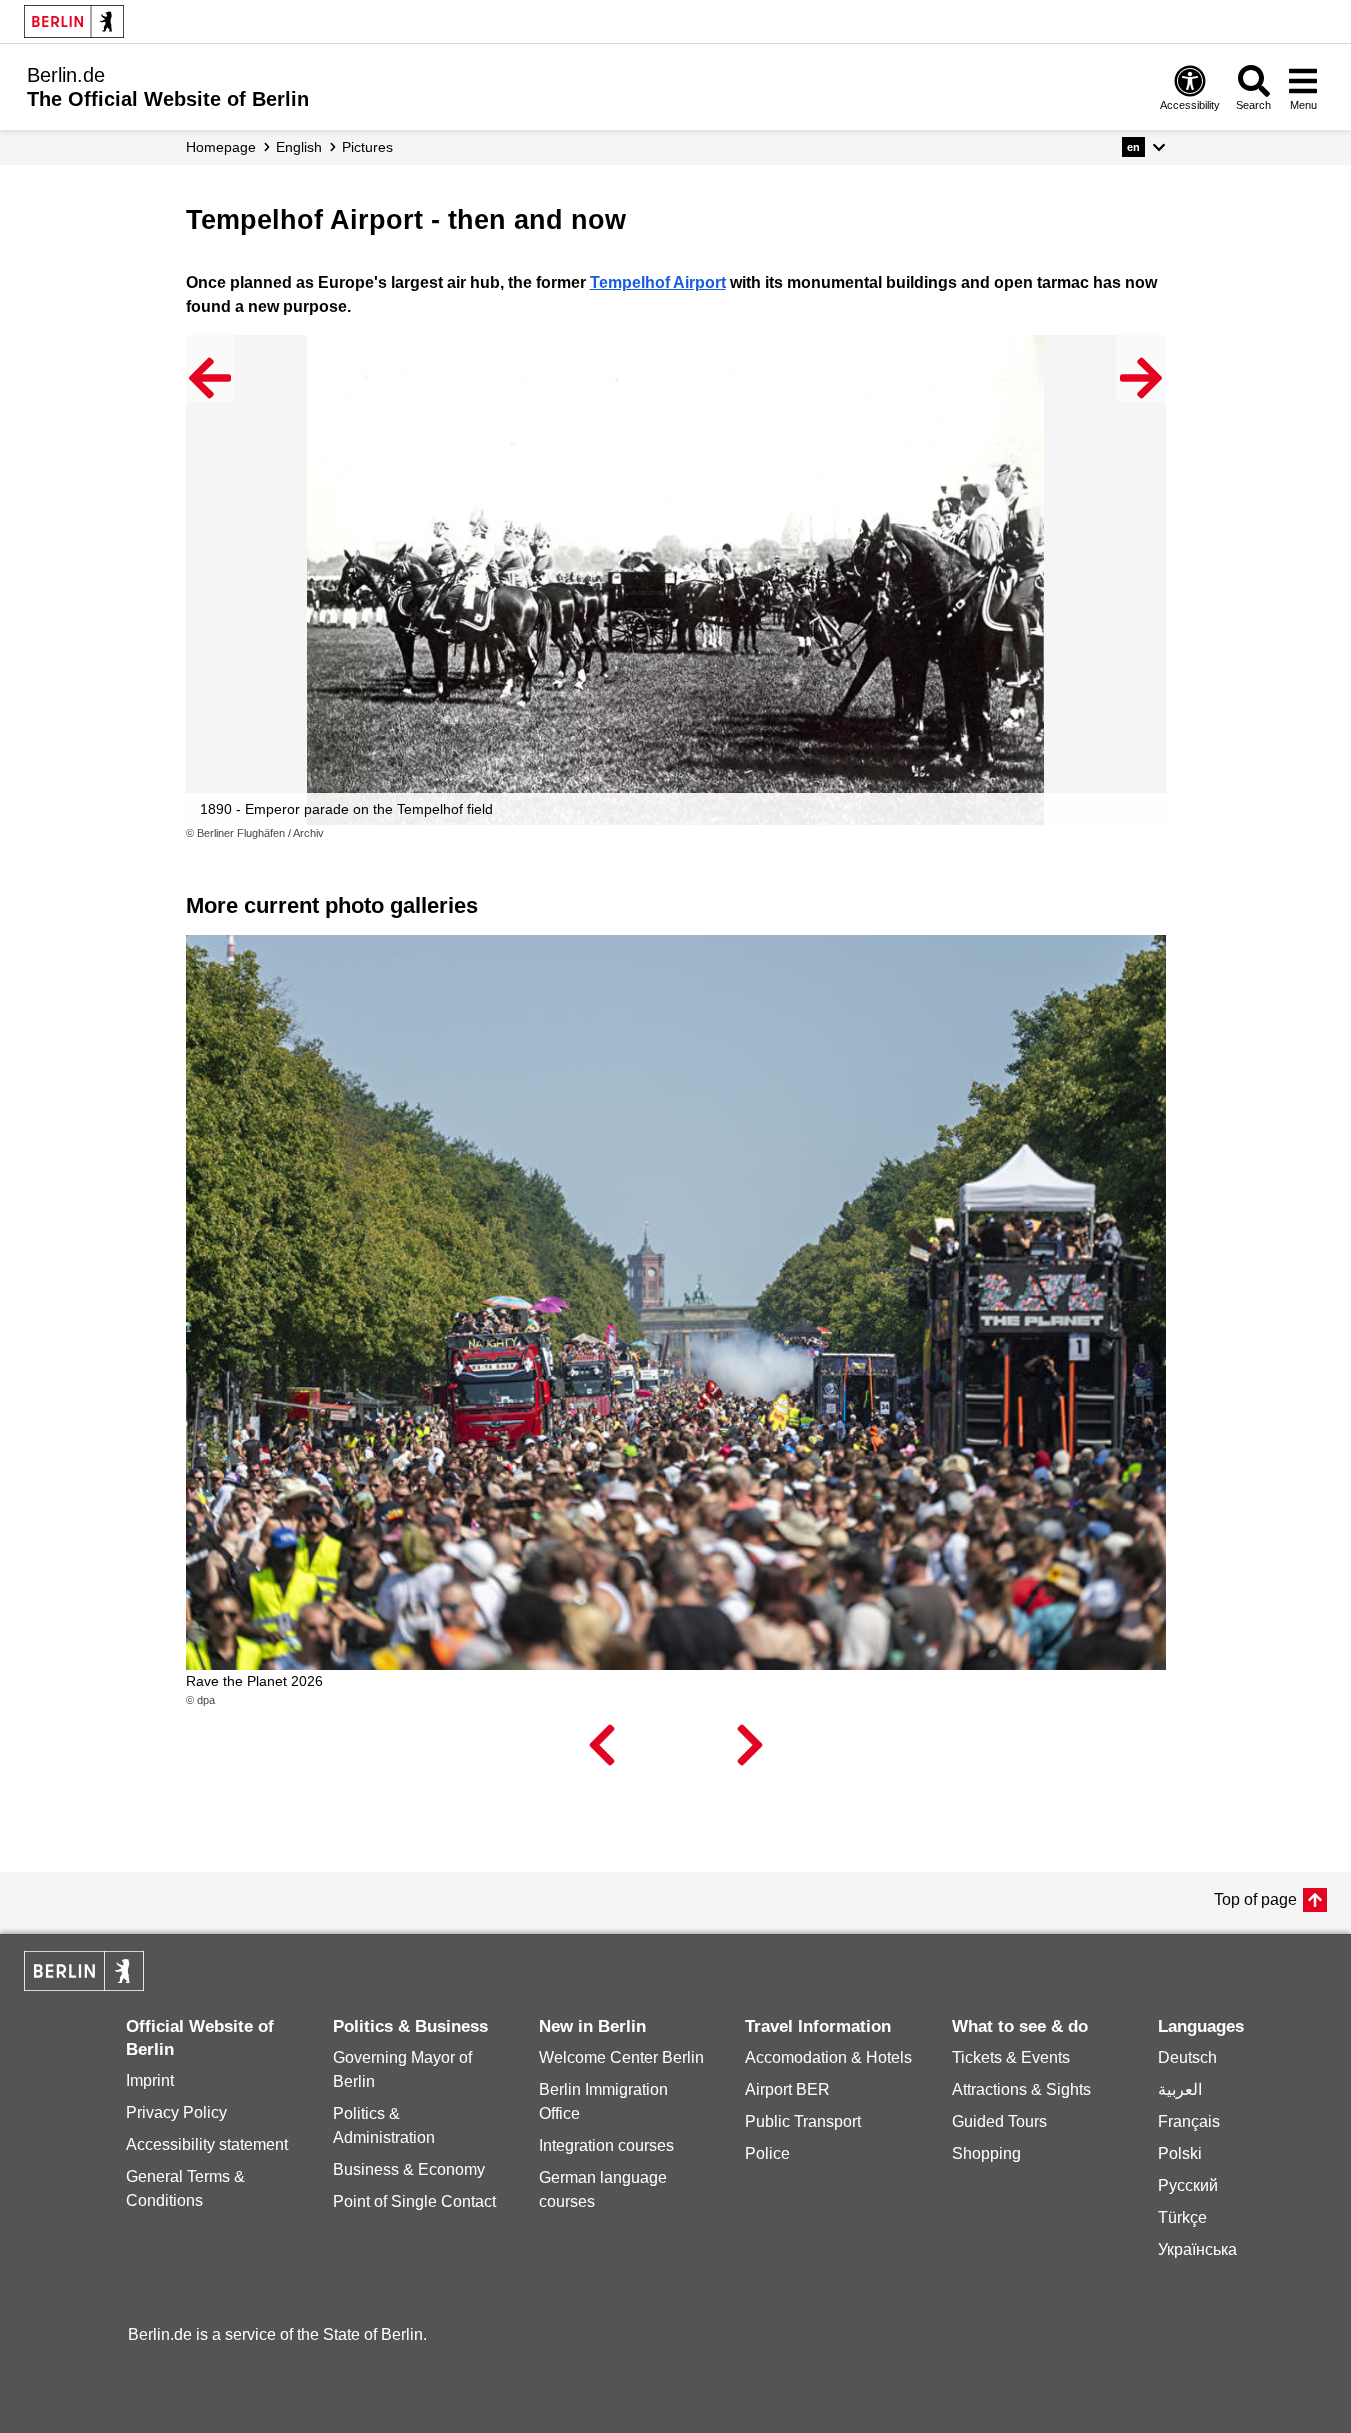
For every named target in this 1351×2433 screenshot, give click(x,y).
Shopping (986, 2153)
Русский (1188, 2185)
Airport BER (787, 2089)
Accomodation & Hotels (828, 2057)
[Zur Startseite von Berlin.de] (84, 1985)
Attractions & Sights (1021, 2089)
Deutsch (1187, 2057)
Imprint (150, 2080)
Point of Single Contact (414, 2201)
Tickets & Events (1011, 2057)
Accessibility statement (207, 2144)
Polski (1180, 2153)
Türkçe (1182, 2217)
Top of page (1255, 1899)
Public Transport (803, 2121)
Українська (1197, 2249)
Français (1189, 2121)
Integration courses (606, 2145)
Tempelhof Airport (658, 282)
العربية (1180, 2089)
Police (767, 2153)
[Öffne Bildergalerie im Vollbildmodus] (1154, 834)
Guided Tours (999, 2121)
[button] (1143, 147)
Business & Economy (409, 2169)
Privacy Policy (176, 2112)
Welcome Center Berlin (621, 2057)
